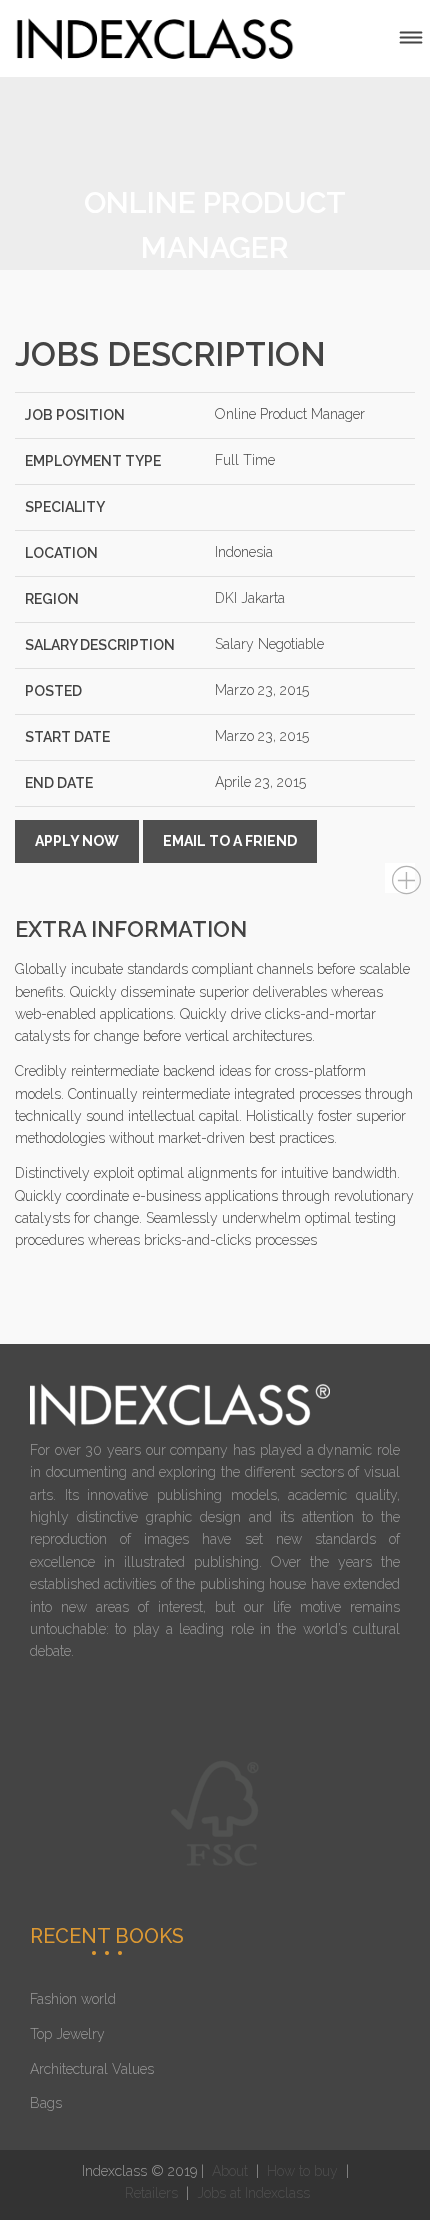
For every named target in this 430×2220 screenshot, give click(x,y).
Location (61, 553)
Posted (53, 691)
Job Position (75, 415)
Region (52, 599)
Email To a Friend (230, 841)
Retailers (153, 2193)
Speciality (65, 507)
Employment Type (93, 461)
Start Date (67, 737)
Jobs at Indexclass (253, 2193)
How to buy (300, 2171)
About (230, 2171)
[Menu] (411, 38)
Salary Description (100, 645)
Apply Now (77, 841)
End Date (59, 783)
